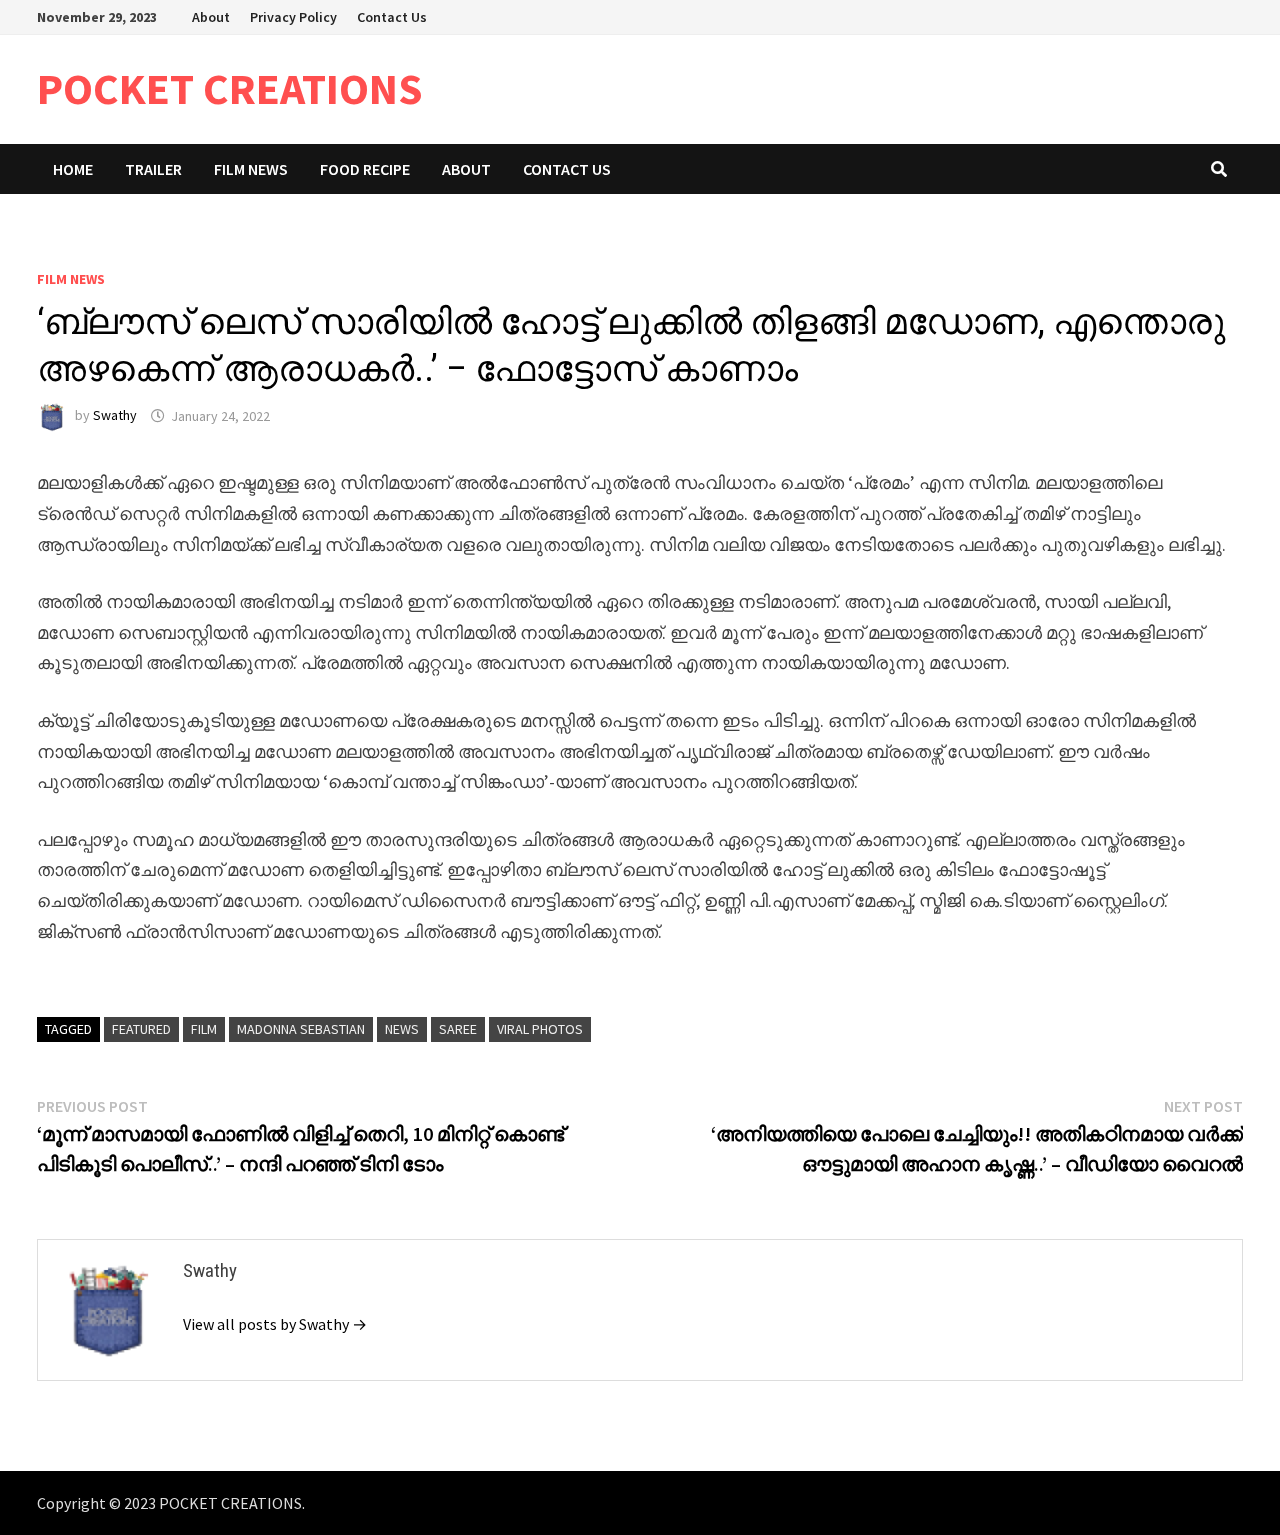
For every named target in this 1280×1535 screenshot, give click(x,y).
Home (73, 169)
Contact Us (392, 17)
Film (204, 1029)
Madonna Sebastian (301, 1029)
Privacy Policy (293, 17)
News (402, 1029)
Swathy (115, 416)
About (211, 17)
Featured (141, 1029)
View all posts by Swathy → (275, 1324)
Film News (251, 169)
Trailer (153, 169)
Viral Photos (540, 1029)
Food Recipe (365, 169)
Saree (458, 1029)
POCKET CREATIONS (230, 88)
